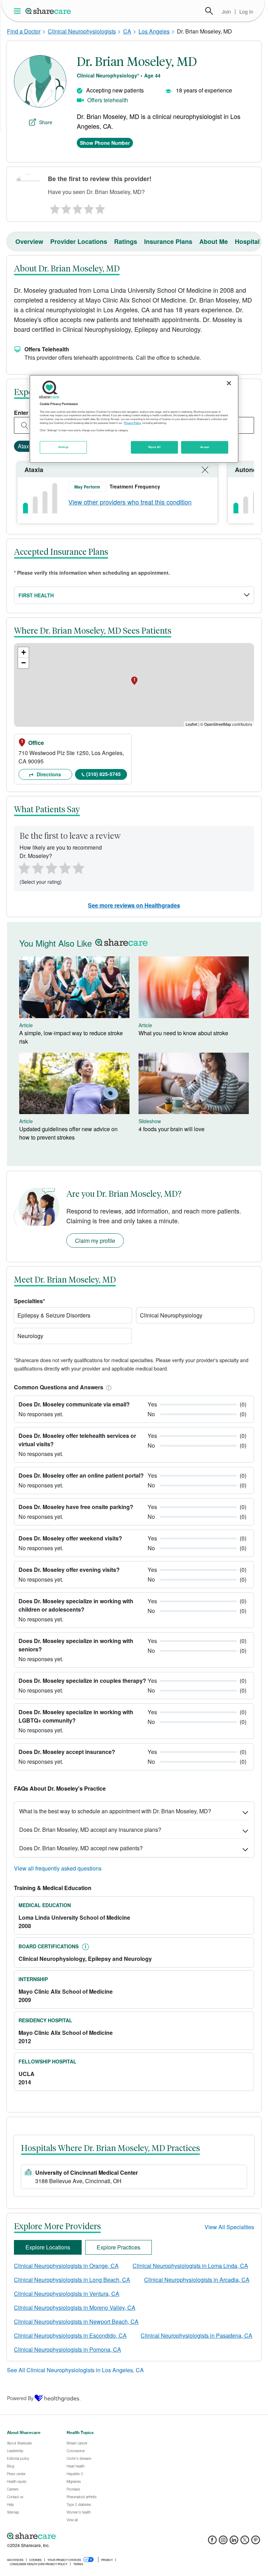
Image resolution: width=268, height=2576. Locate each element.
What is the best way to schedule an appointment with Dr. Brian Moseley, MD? (115, 1811)
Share (46, 122)
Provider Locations (79, 241)
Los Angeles (154, 31)
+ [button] (24, 652)
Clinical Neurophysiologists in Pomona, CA (68, 2349)
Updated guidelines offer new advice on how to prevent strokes (68, 1133)
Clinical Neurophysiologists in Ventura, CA (67, 2294)
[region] (134, 419)
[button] (107, 1387)
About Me (214, 241)
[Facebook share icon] (212, 2542)
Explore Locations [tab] (48, 2247)
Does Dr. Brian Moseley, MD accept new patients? (81, 1848)
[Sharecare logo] (84, 2536)
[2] (66, 207)
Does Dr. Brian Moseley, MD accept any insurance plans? (90, 1830)
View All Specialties (229, 2227)
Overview (29, 241)
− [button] (24, 663)
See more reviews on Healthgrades (134, 905)
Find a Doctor (24, 31)
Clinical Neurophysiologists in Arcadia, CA (197, 2280)
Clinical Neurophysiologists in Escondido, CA (70, 2335)
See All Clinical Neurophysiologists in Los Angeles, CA (75, 2370)
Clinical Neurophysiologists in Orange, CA (66, 2266)
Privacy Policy (132, 423)
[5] (100, 207)
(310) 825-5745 (103, 774)
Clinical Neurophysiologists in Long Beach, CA (72, 2280)
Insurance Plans (168, 241)
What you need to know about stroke (183, 1033)
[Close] (229, 383)
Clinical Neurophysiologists (82, 31)
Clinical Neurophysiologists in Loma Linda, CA (190, 2266)
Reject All (155, 447)
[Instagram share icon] (223, 2542)
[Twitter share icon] (245, 2542)
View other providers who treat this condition (130, 502)
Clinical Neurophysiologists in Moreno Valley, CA (75, 2308)
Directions (48, 774)
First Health (36, 595)
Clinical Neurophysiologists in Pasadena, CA (196, 2335)
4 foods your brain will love (172, 1129)
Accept (205, 447)
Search (209, 11)
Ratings (126, 241)
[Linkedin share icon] (234, 2542)
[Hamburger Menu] (19, 11)
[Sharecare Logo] (49, 11)
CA (127, 31)
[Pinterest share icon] (256, 2542)
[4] (89, 207)
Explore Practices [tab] (118, 2247)
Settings (64, 447)
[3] (77, 207)
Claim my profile (95, 1241)
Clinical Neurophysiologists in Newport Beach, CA (76, 2321)
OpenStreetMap (218, 724)
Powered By (20, 2398)
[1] (54, 207)
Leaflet (191, 724)
